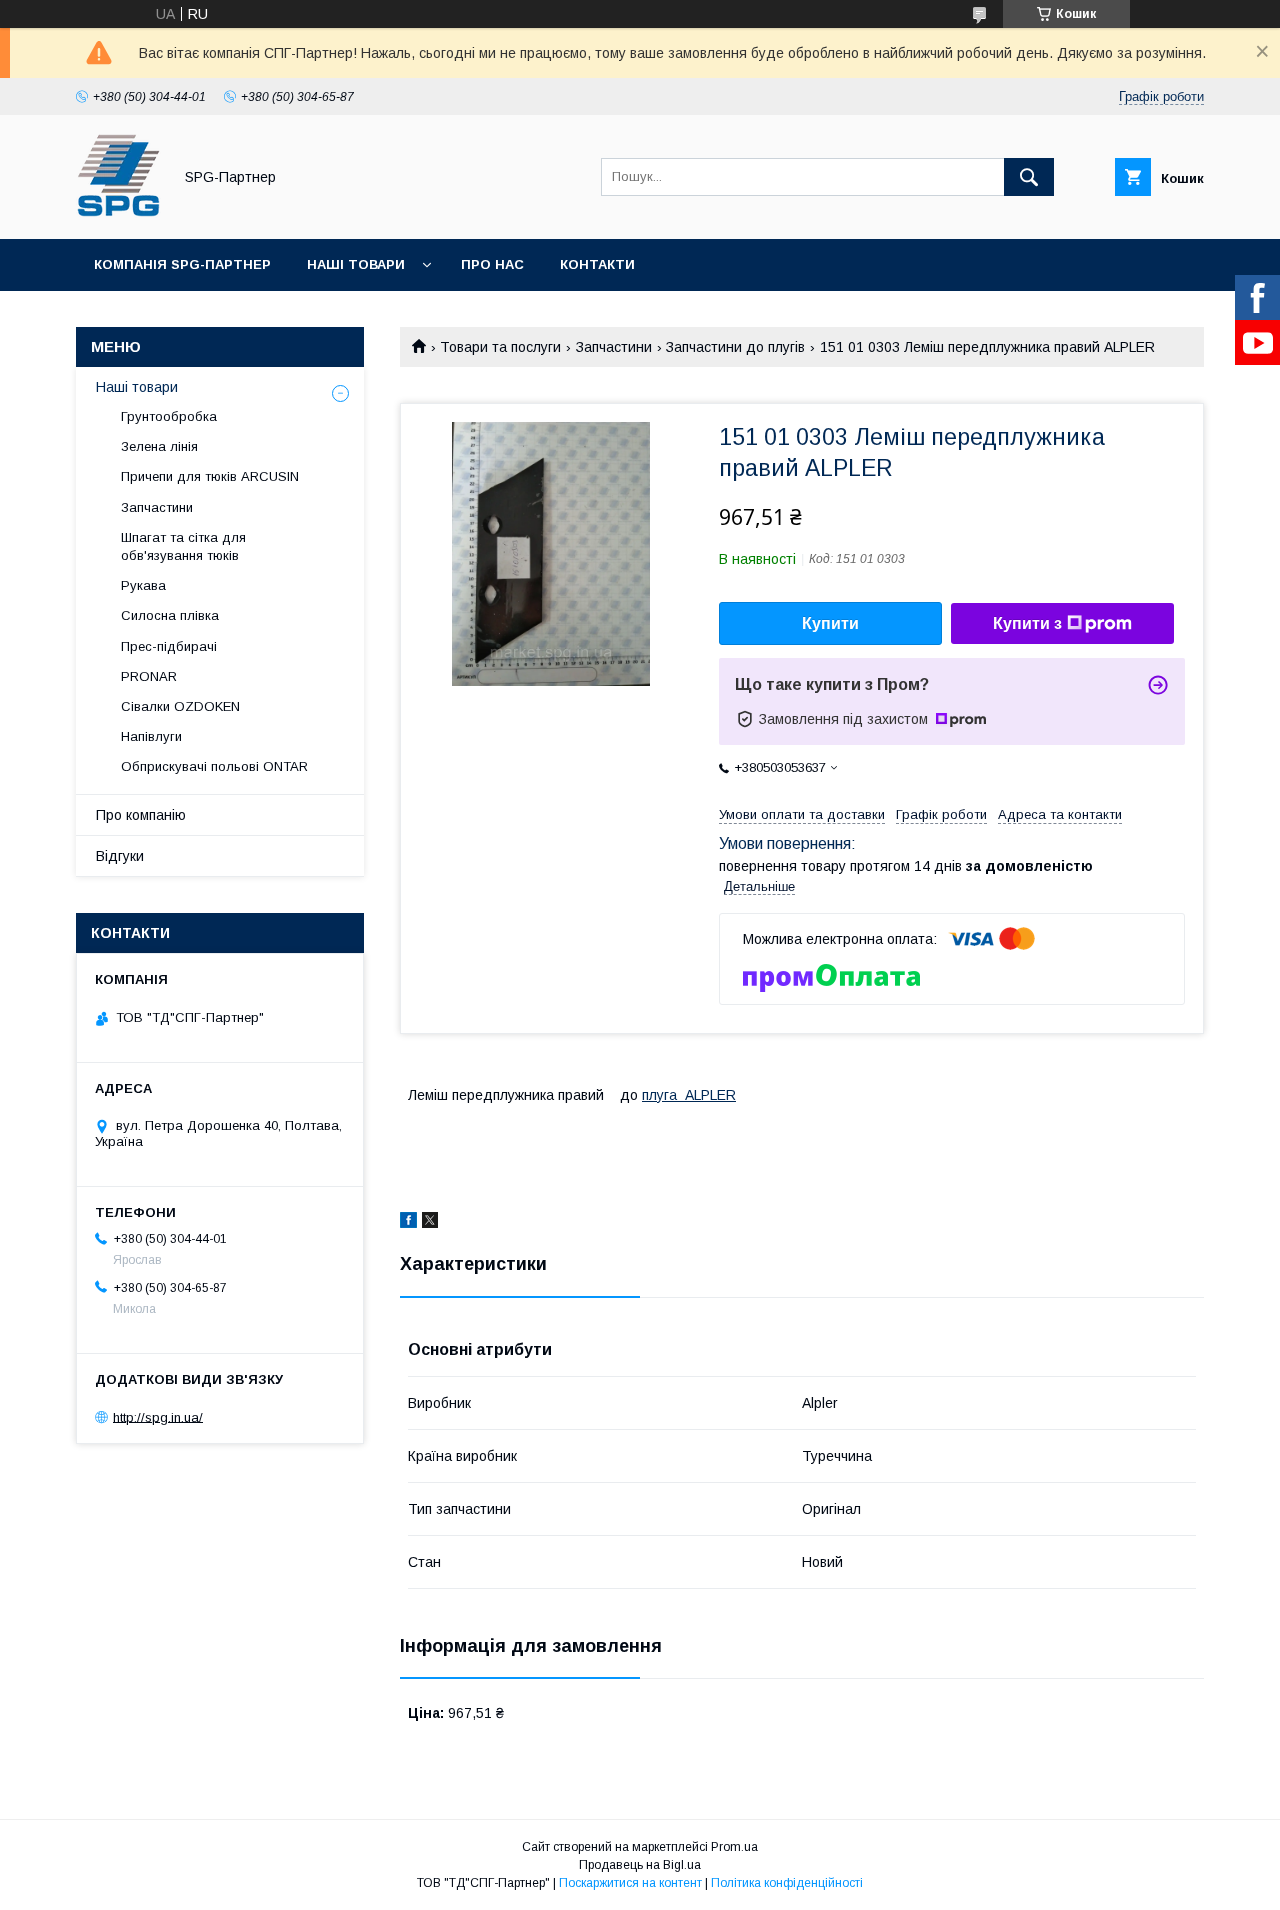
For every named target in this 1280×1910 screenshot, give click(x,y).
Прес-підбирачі (169, 646)
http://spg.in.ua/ (158, 1416)
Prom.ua (734, 1847)
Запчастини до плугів (735, 347)
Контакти (597, 264)
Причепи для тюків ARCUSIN (210, 476)
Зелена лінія (159, 446)
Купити (830, 623)
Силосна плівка (170, 615)
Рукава (143, 585)
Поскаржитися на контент (630, 1883)
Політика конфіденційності (787, 1883)
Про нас (492, 264)
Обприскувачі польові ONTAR (214, 766)
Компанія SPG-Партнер (182, 264)
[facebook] (408, 1223)
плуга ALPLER (689, 1095)
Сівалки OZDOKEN (180, 706)
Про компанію (141, 815)
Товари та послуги (500, 347)
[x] (430, 1223)
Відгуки (120, 856)
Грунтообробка (169, 416)
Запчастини (614, 347)
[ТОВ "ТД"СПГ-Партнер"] (118, 213)
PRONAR (149, 676)
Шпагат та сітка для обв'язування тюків (183, 546)
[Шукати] (1029, 177)
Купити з (1027, 623)
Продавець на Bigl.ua (640, 1865)
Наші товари (356, 264)
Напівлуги (151, 736)
